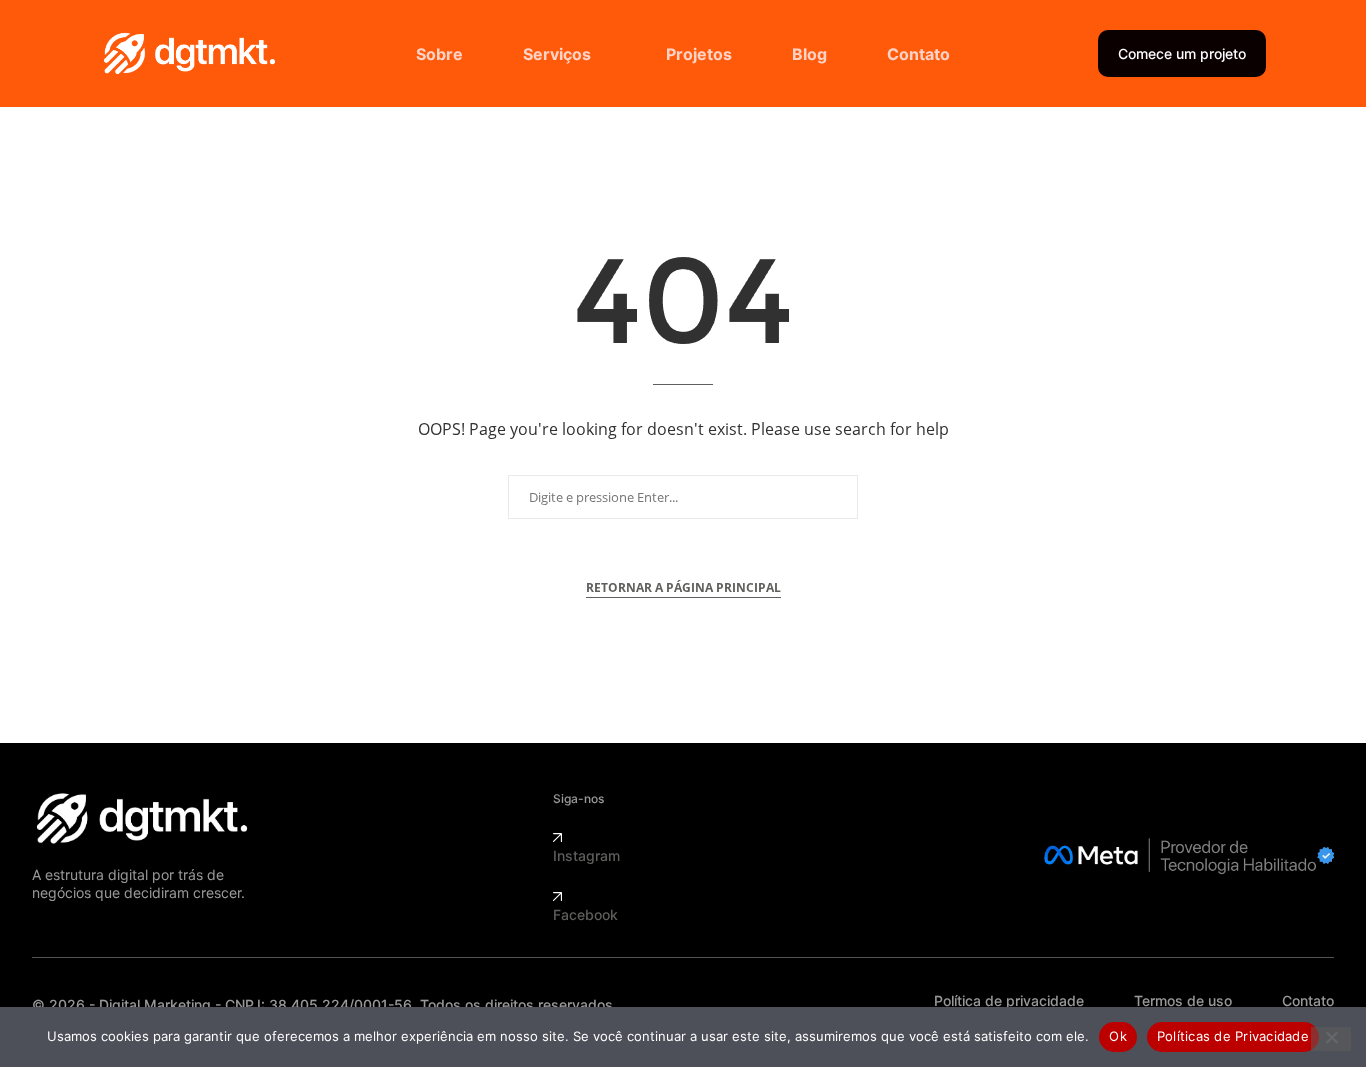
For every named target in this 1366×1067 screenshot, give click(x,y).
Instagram (586, 855)
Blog (809, 54)
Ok (1118, 1036)
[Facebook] (557, 896)
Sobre (439, 54)
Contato (918, 54)
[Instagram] (557, 837)
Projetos (699, 54)
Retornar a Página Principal (683, 587)
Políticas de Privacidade (1233, 1036)
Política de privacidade (1009, 1000)
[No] (1331, 1039)
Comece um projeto (1182, 53)
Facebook (585, 914)
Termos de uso (1183, 1000)
